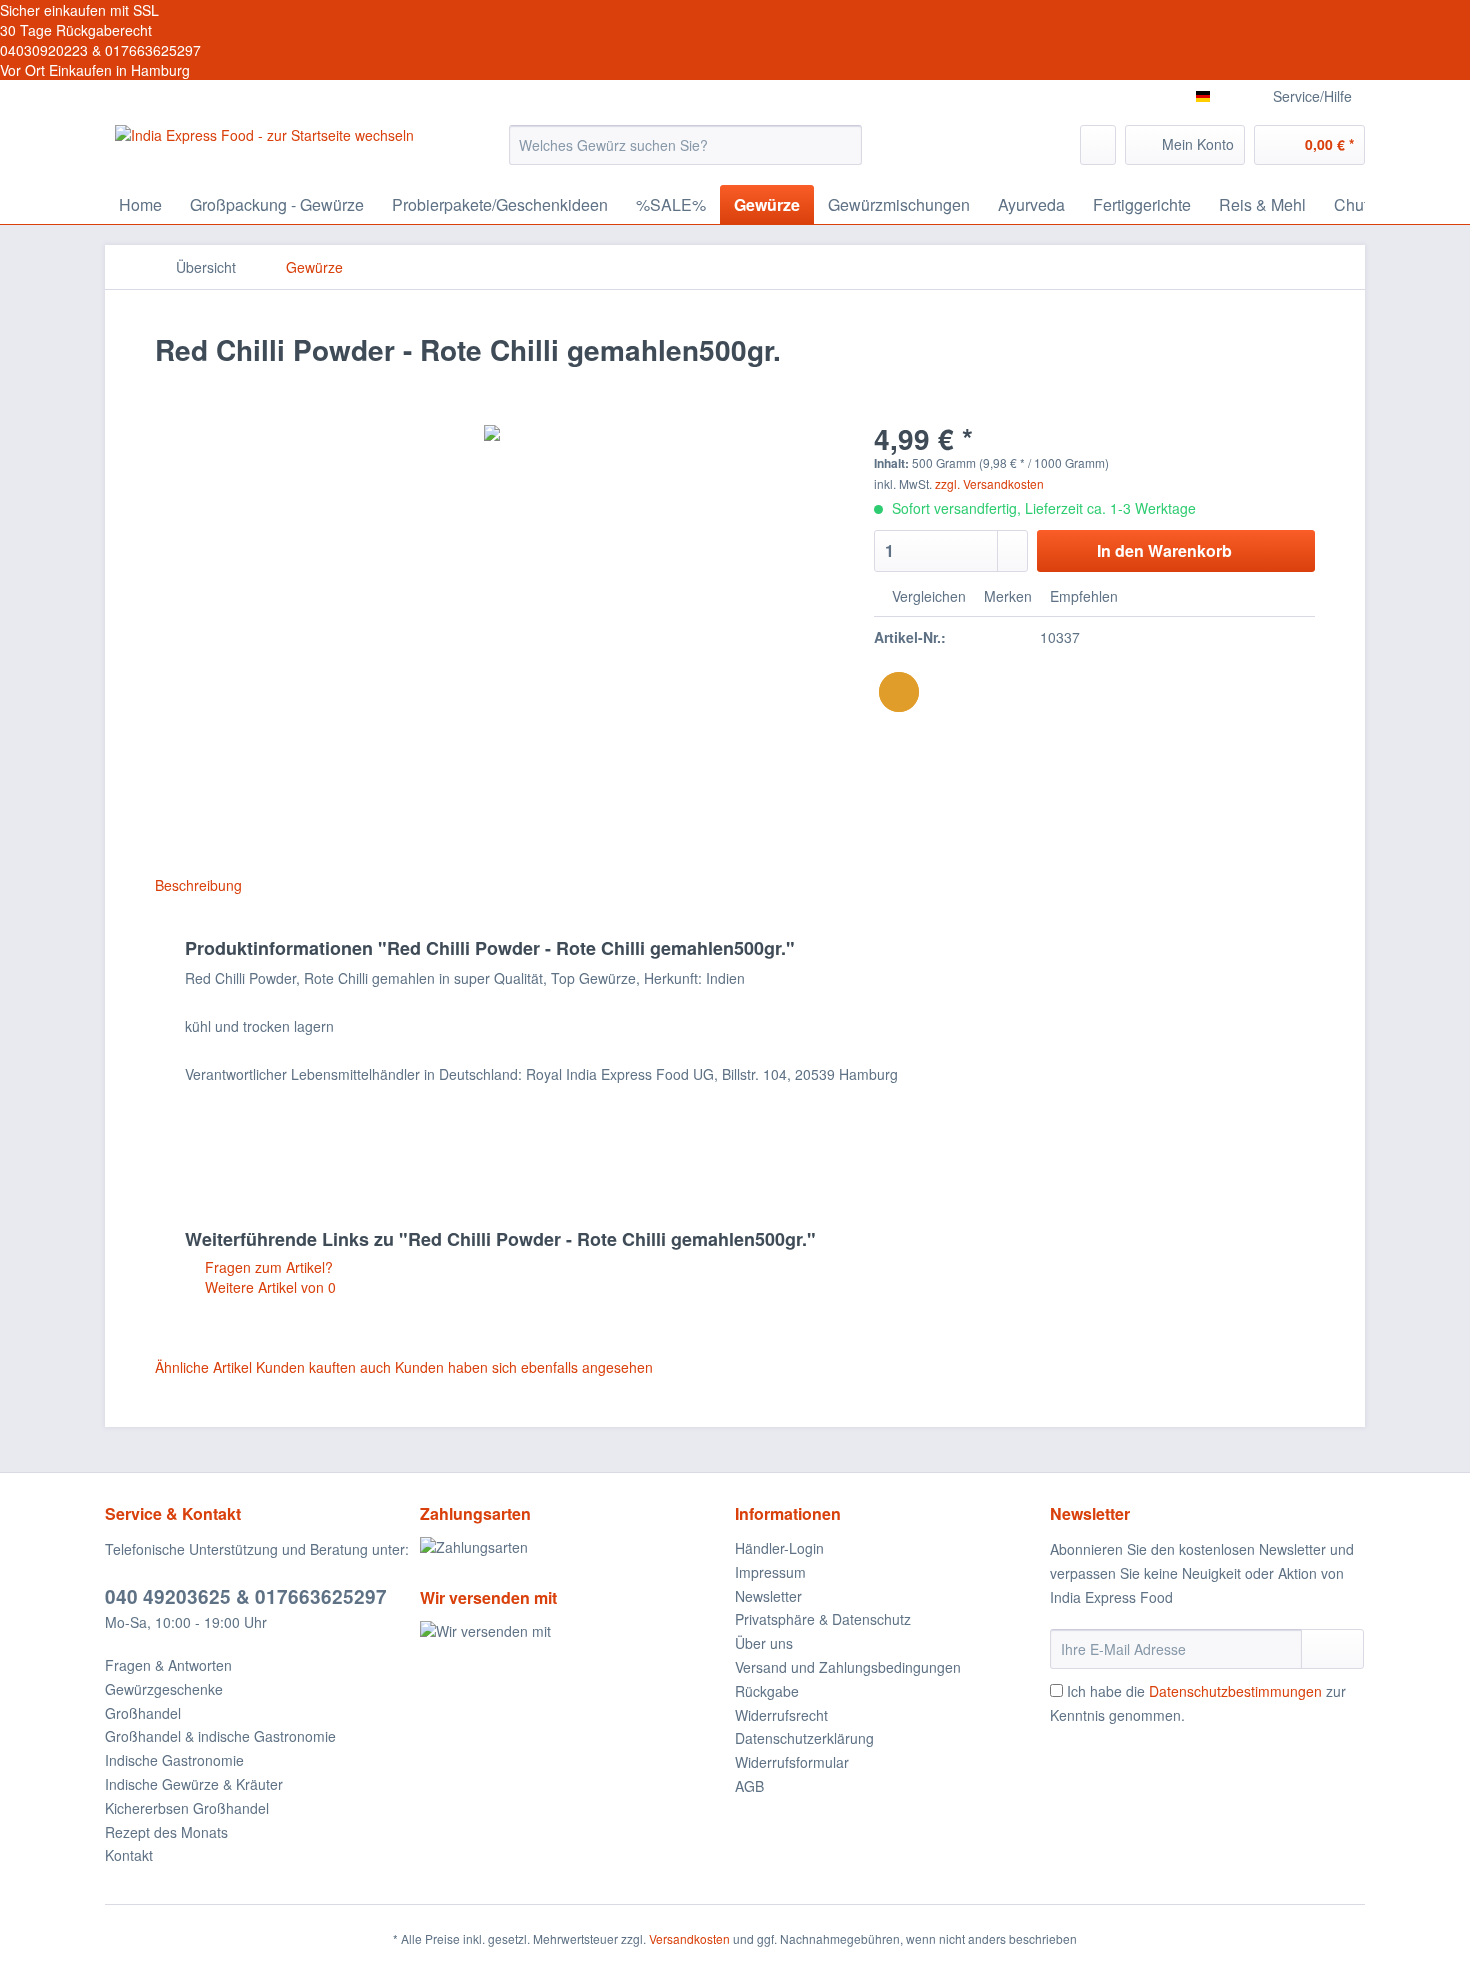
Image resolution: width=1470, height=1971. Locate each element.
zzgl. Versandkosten (989, 483)
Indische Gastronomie (174, 1760)
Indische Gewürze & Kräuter (194, 1784)
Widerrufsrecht (781, 1715)
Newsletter (768, 1596)
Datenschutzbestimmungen (1235, 1691)
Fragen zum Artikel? (267, 1267)
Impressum (770, 1572)
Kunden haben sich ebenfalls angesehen (524, 1367)
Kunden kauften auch (323, 1367)
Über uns (764, 1643)
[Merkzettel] (1098, 145)
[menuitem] (685, 155)
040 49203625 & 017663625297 (246, 1596)
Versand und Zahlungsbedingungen (848, 1667)
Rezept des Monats (166, 1832)
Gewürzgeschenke (164, 1689)
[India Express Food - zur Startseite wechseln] (264, 150)
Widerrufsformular (792, 1762)
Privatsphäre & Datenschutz (823, 1619)
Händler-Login (779, 1548)
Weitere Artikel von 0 (268, 1287)
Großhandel (143, 1713)
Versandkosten (689, 1938)
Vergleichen (927, 596)
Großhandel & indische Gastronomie (220, 1736)
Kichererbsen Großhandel (187, 1808)
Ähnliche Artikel (203, 1367)
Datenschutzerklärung (804, 1738)
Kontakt (129, 1855)
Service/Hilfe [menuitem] (1312, 96)
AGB (749, 1786)
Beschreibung (198, 885)
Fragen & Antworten (168, 1665)
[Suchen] (843, 145)
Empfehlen (1082, 596)
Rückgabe (767, 1691)
